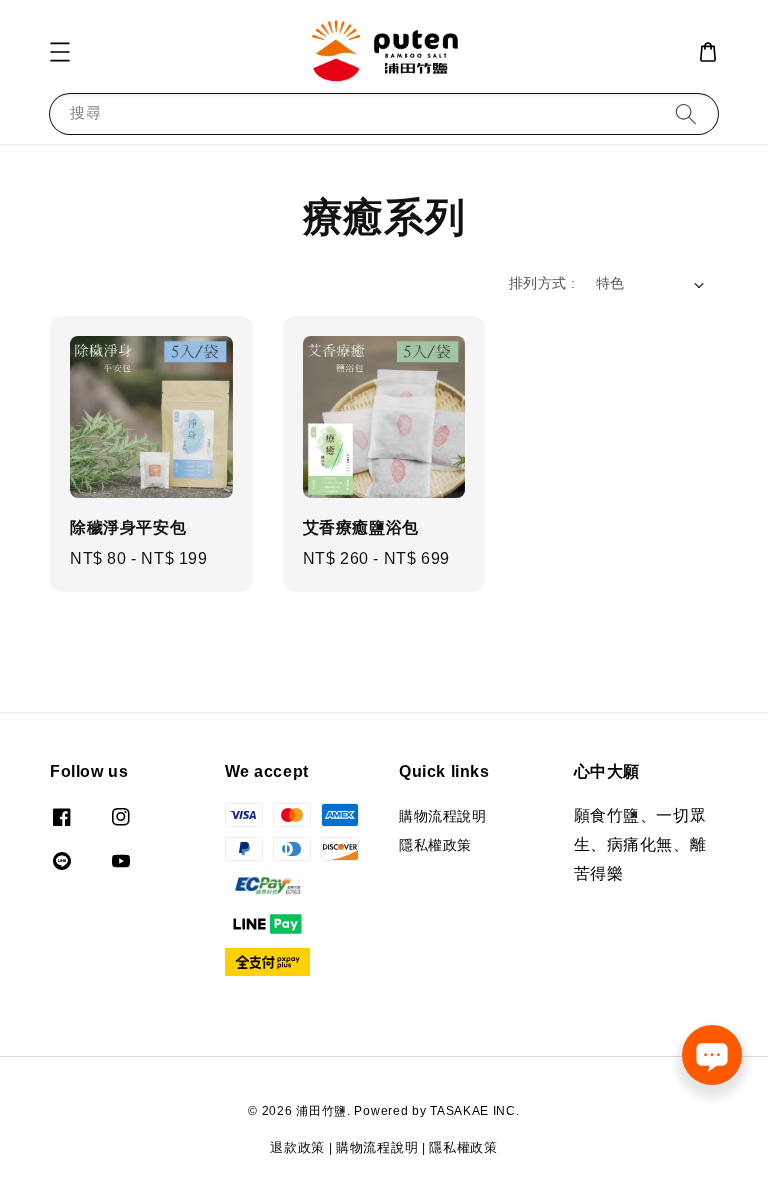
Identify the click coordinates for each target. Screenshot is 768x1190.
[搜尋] (686, 113)
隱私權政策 (435, 846)
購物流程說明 (443, 817)
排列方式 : (542, 284)
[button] (60, 52)
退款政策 (297, 1149)
